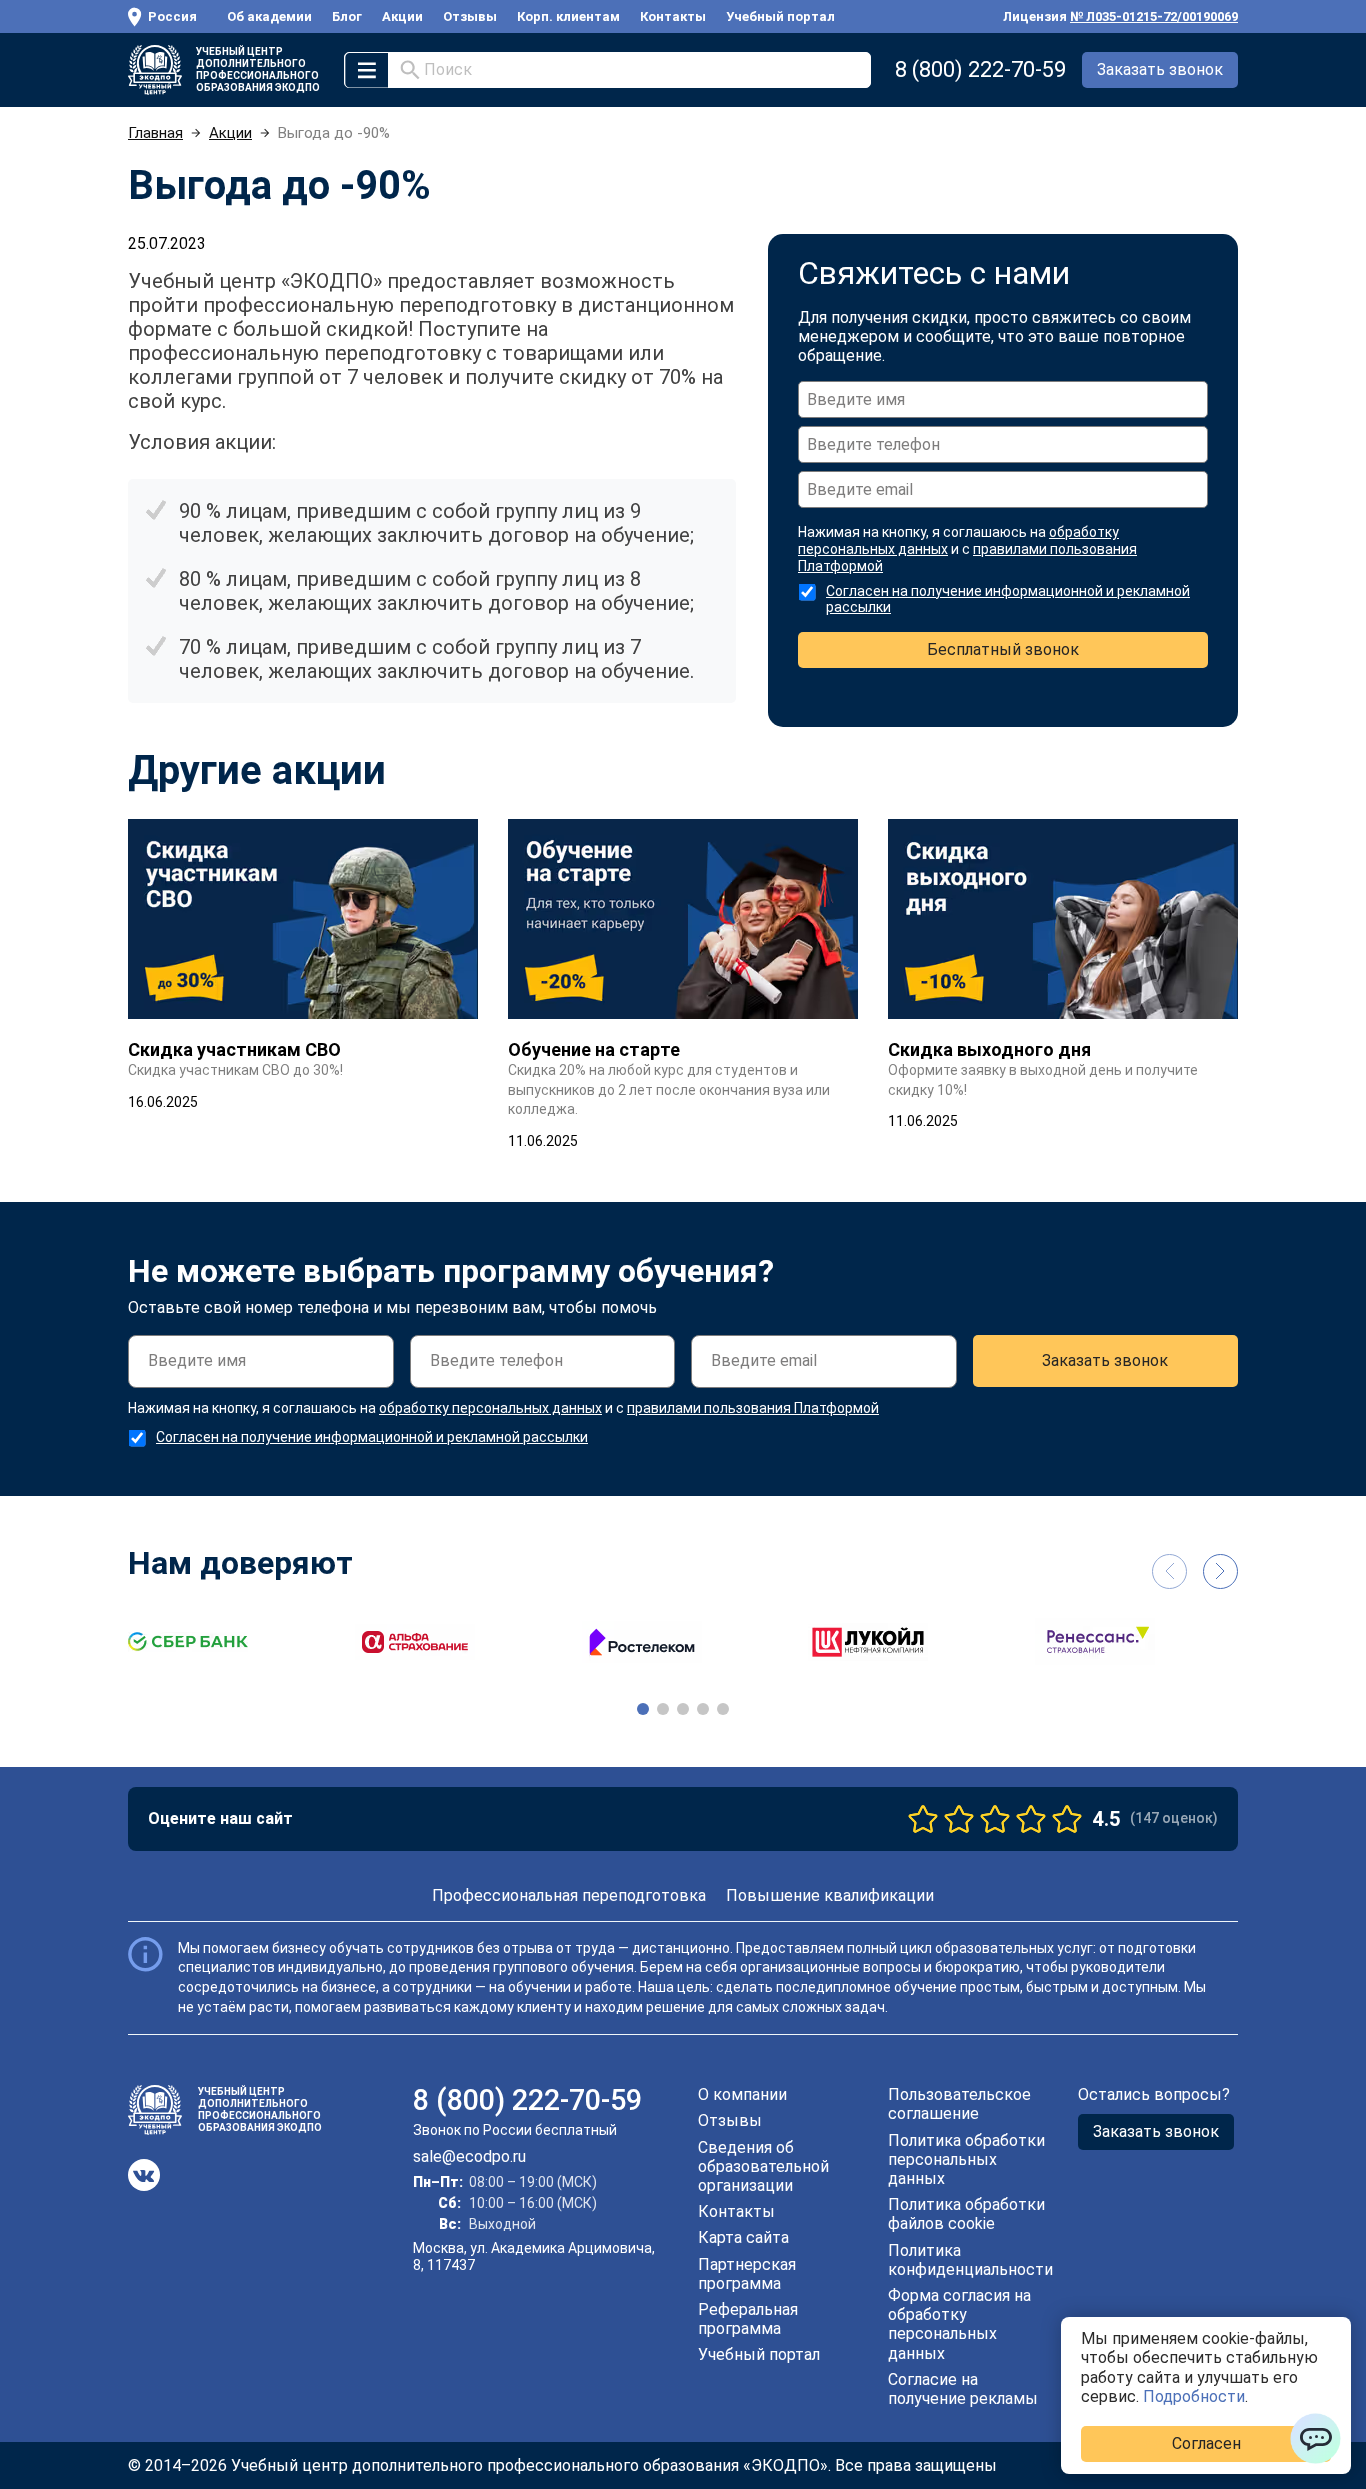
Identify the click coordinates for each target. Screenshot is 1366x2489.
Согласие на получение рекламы (963, 2389)
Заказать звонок (1160, 69)
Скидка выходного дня (989, 1049)
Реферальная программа (748, 2319)
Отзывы (470, 16)
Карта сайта (743, 2237)
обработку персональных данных (490, 1408)
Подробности (1194, 2396)
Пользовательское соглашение (959, 2104)
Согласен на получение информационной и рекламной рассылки (372, 1437)
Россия (172, 16)
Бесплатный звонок (1003, 649)
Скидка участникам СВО (234, 1049)
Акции (402, 16)
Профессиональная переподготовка (569, 1895)
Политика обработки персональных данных (966, 2159)
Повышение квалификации (830, 1895)
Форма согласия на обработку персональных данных (959, 2324)
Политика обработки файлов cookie (966, 2214)
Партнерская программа (747, 2274)
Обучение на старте (594, 1049)
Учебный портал (780, 16)
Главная (155, 133)
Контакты (673, 16)
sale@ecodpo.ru (469, 2156)
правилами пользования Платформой (753, 1408)
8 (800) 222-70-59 (980, 69)
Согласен (1206, 2443)
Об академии (269, 16)
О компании (742, 2094)
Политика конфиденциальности (970, 2260)
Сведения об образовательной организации (763, 2166)
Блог (347, 16)
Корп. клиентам (568, 16)
